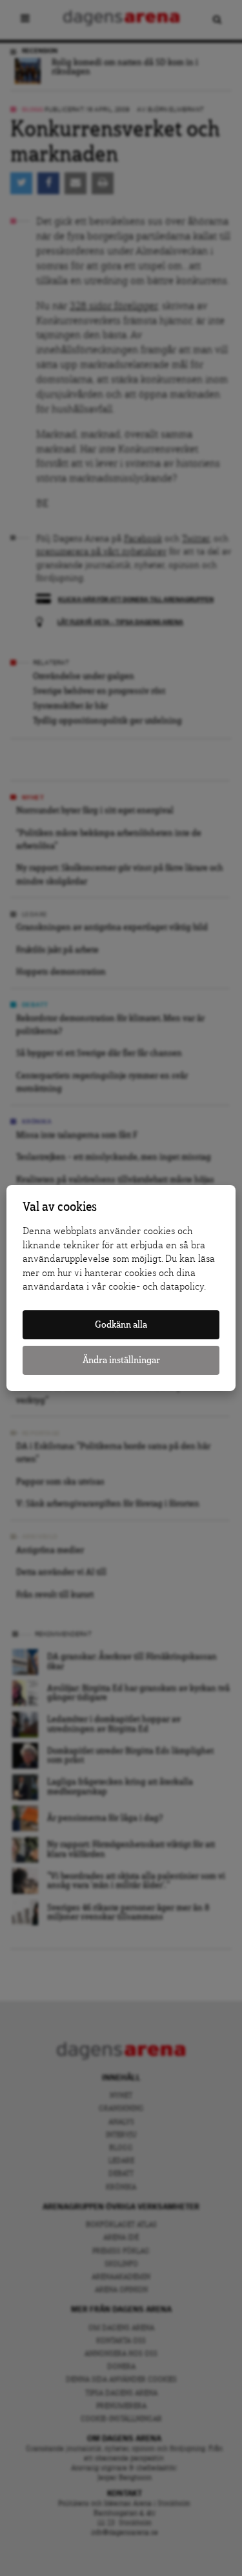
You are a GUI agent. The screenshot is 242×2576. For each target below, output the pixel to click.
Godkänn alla (121, 1325)
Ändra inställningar (121, 1360)
